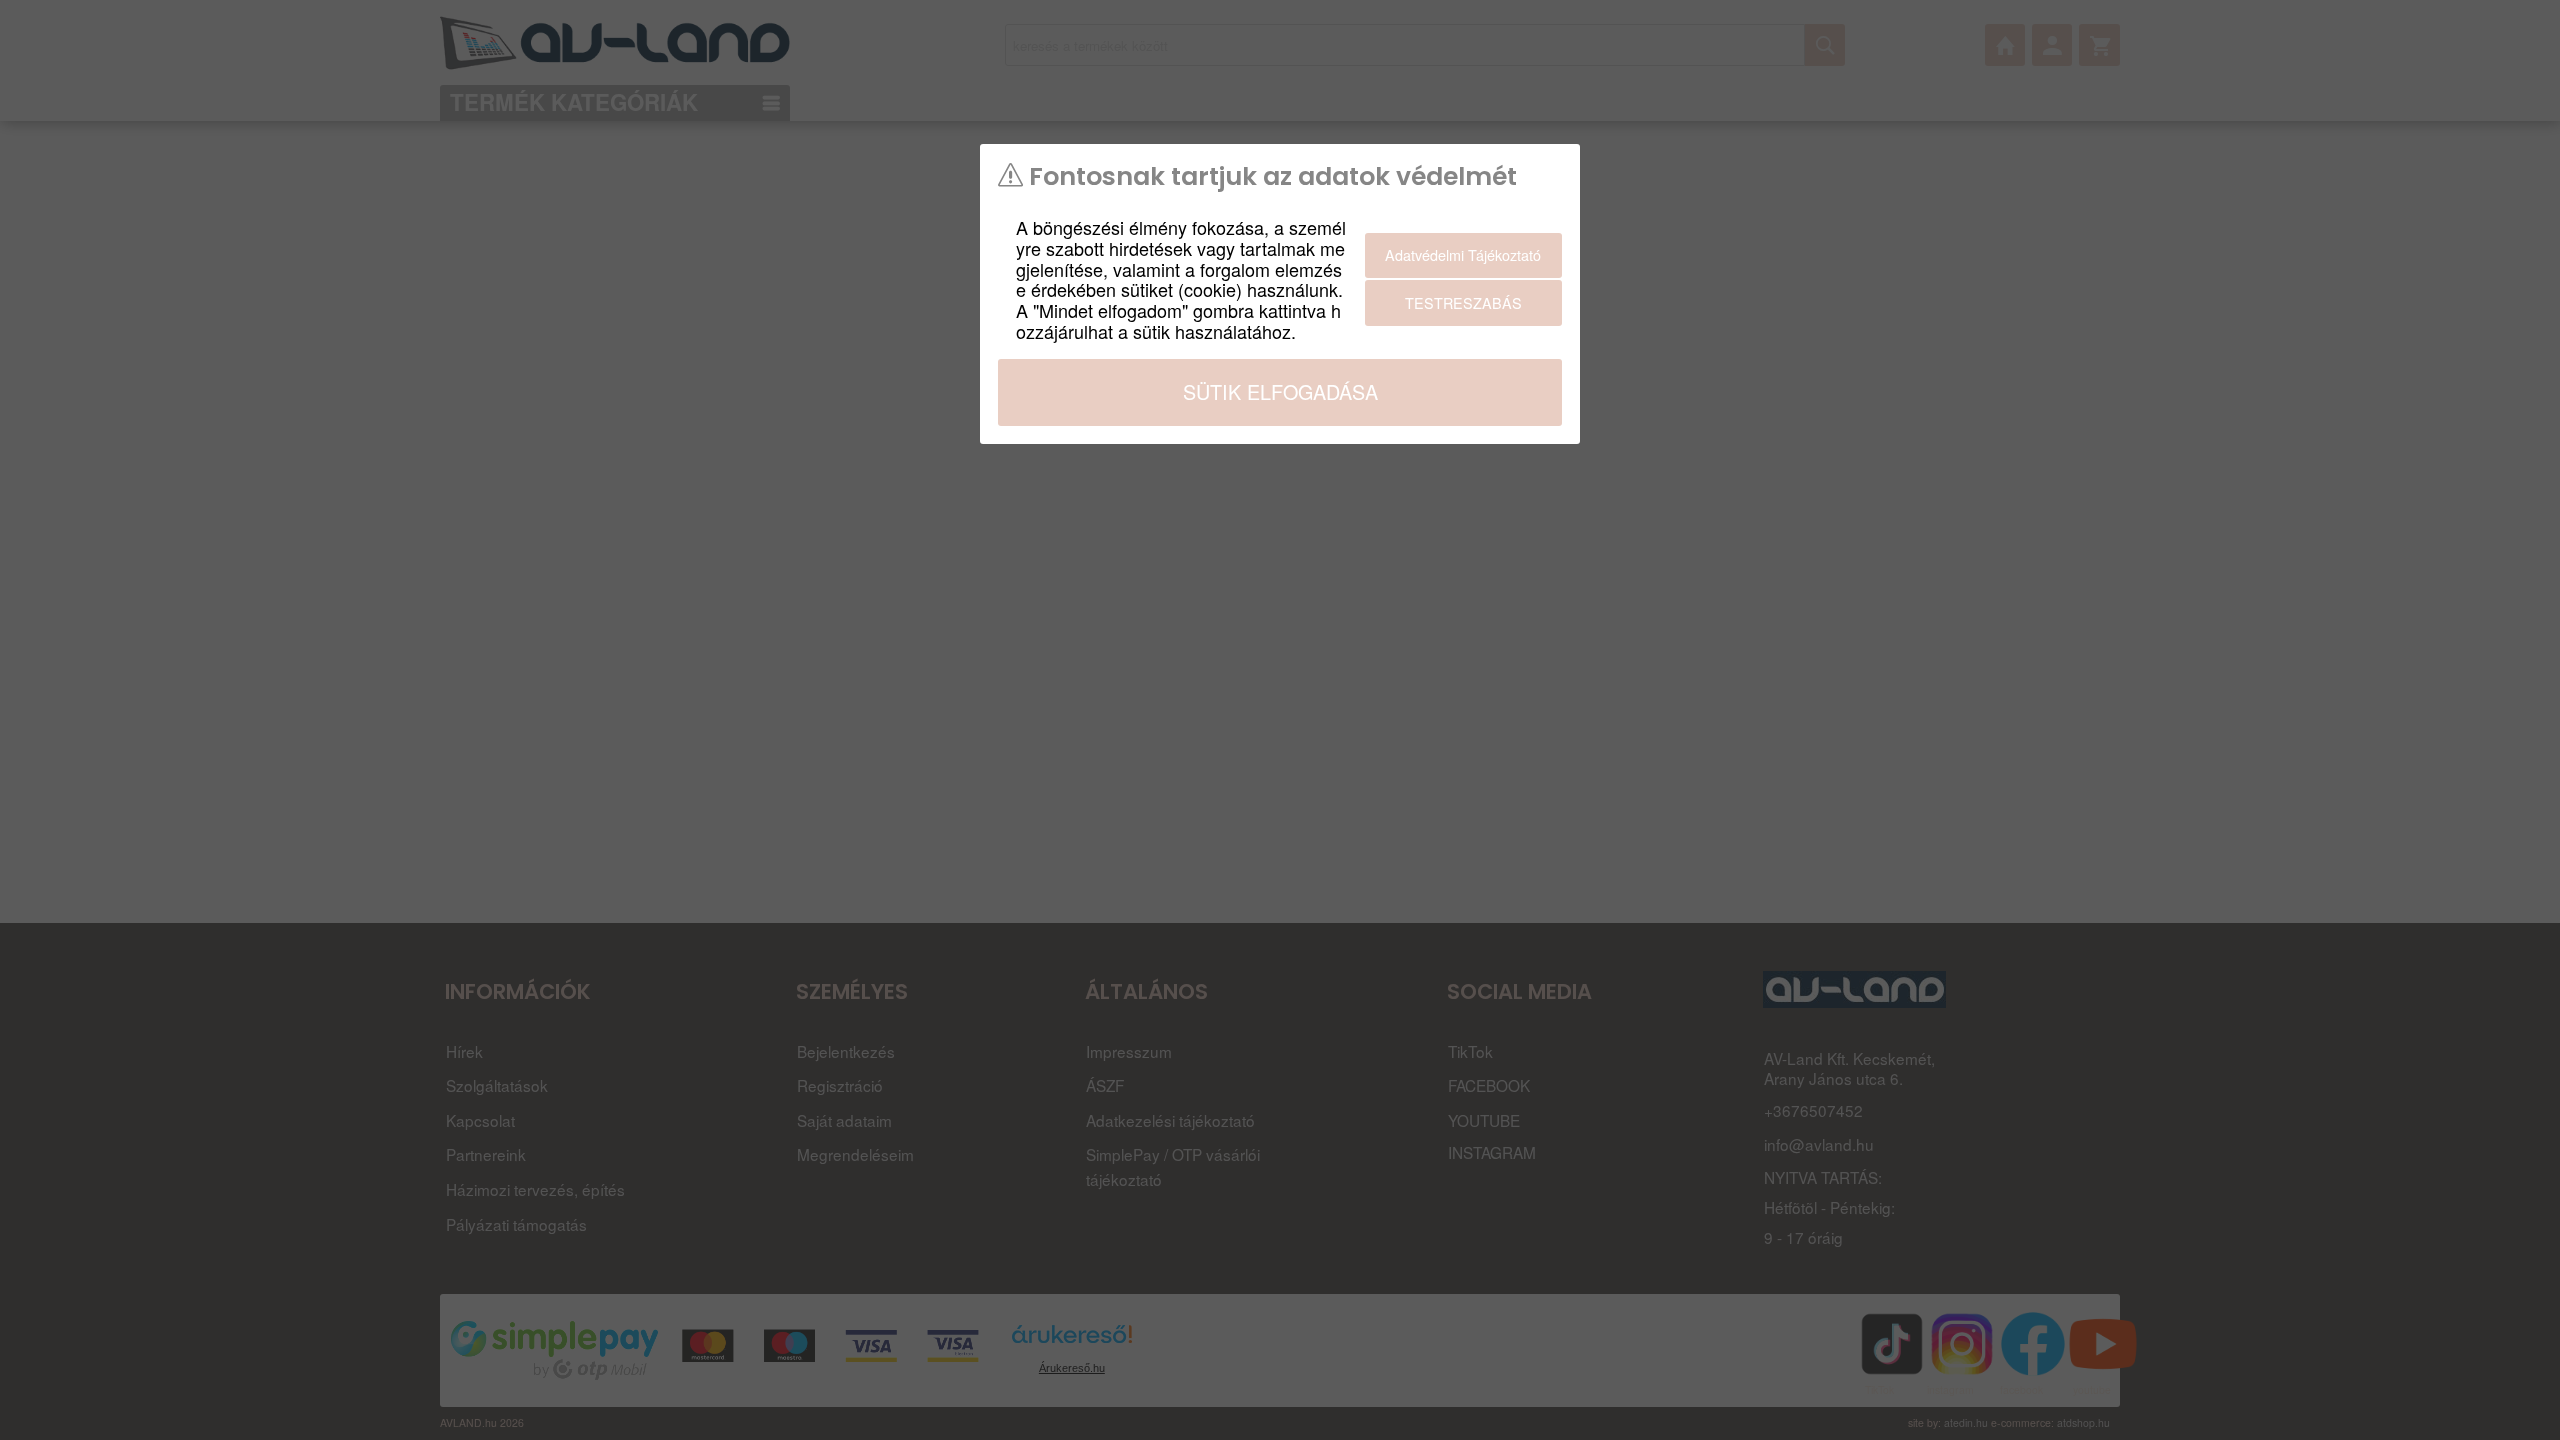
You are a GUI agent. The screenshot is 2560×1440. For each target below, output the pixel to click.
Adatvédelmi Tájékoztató (1463, 254)
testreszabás (1463, 302)
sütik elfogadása (1280, 391)
